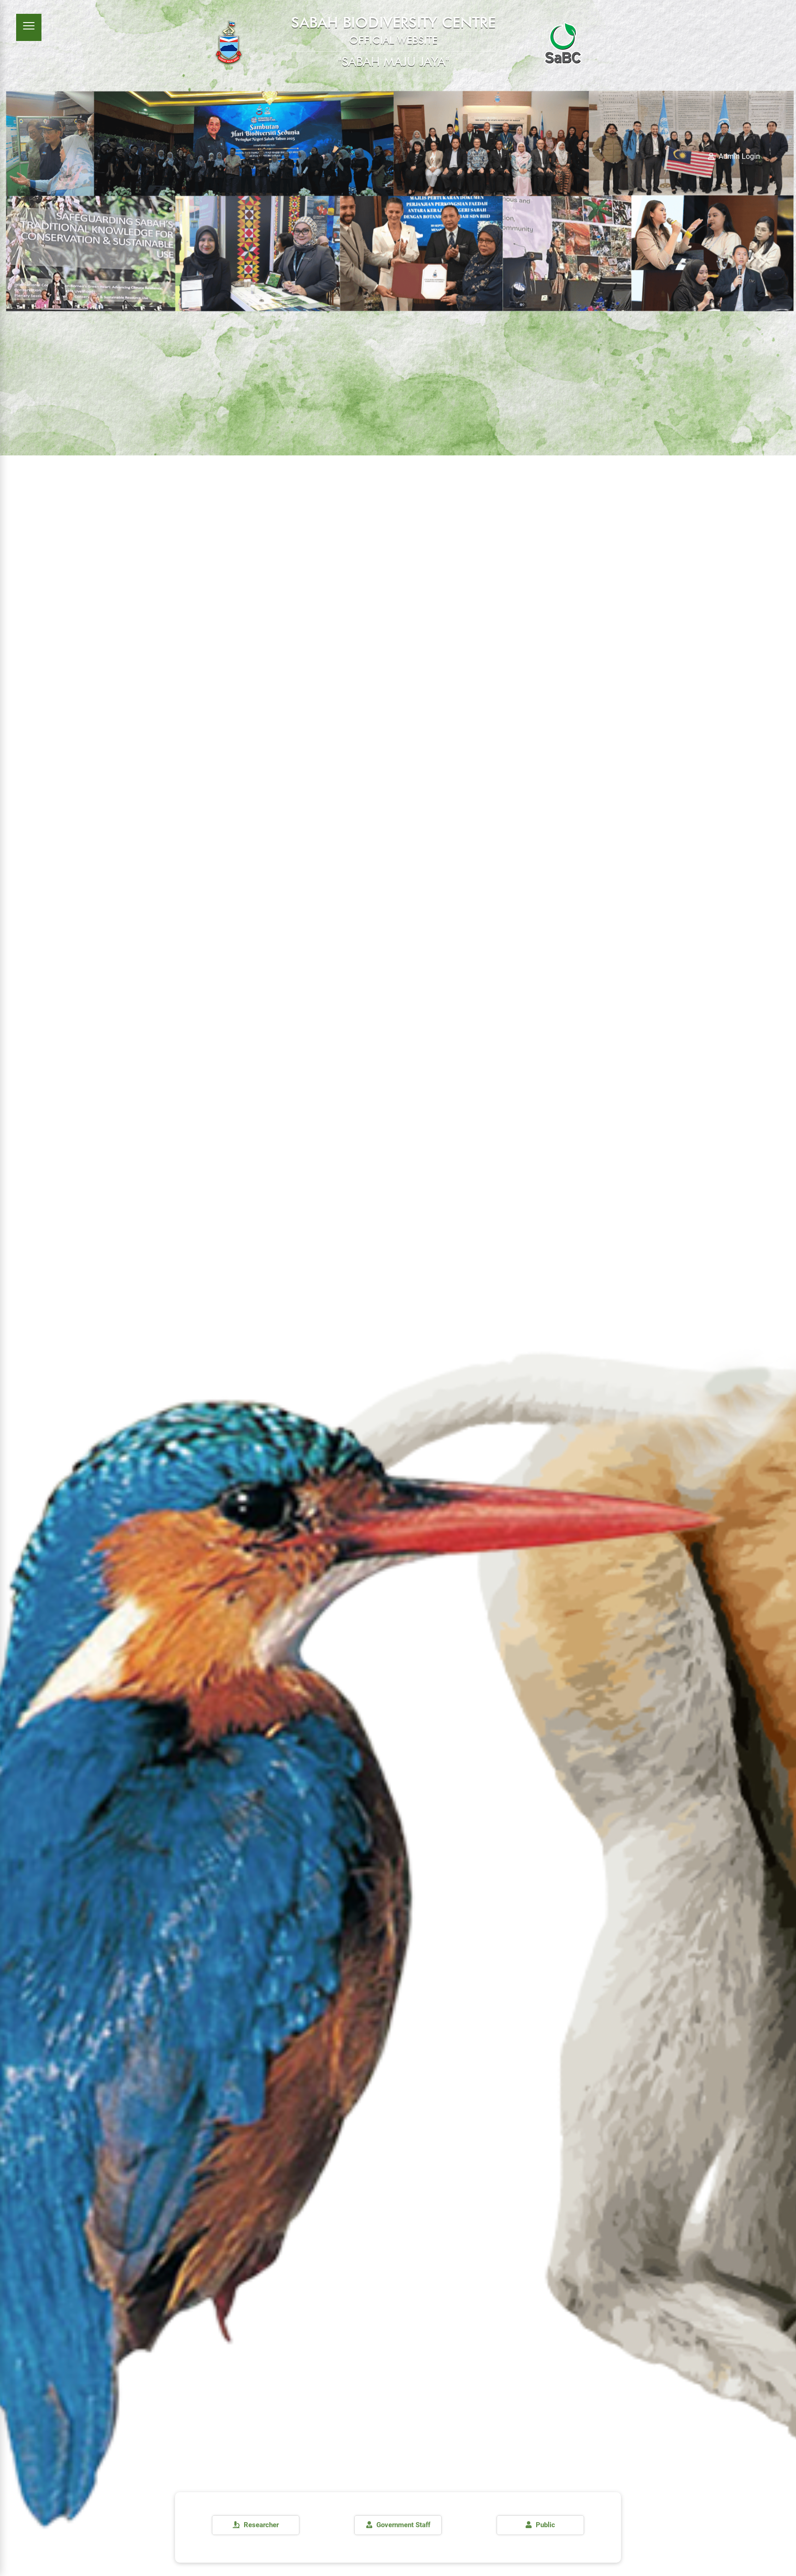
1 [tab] (15, 1043)
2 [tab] (15, 1053)
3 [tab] (15, 1064)
